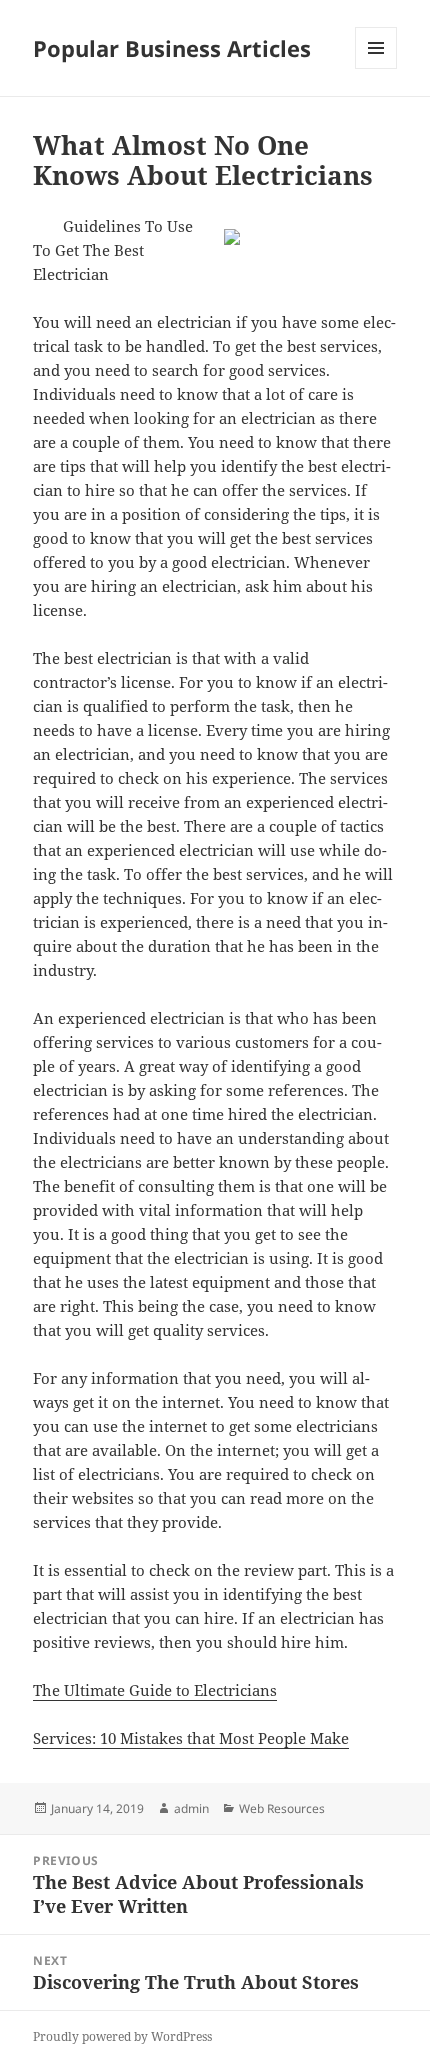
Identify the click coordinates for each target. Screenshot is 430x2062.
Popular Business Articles (172, 48)
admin (191, 1808)
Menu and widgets (376, 68)
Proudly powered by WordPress (122, 2036)
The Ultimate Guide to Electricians (155, 1690)
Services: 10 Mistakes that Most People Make (191, 1738)
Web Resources (282, 1808)
